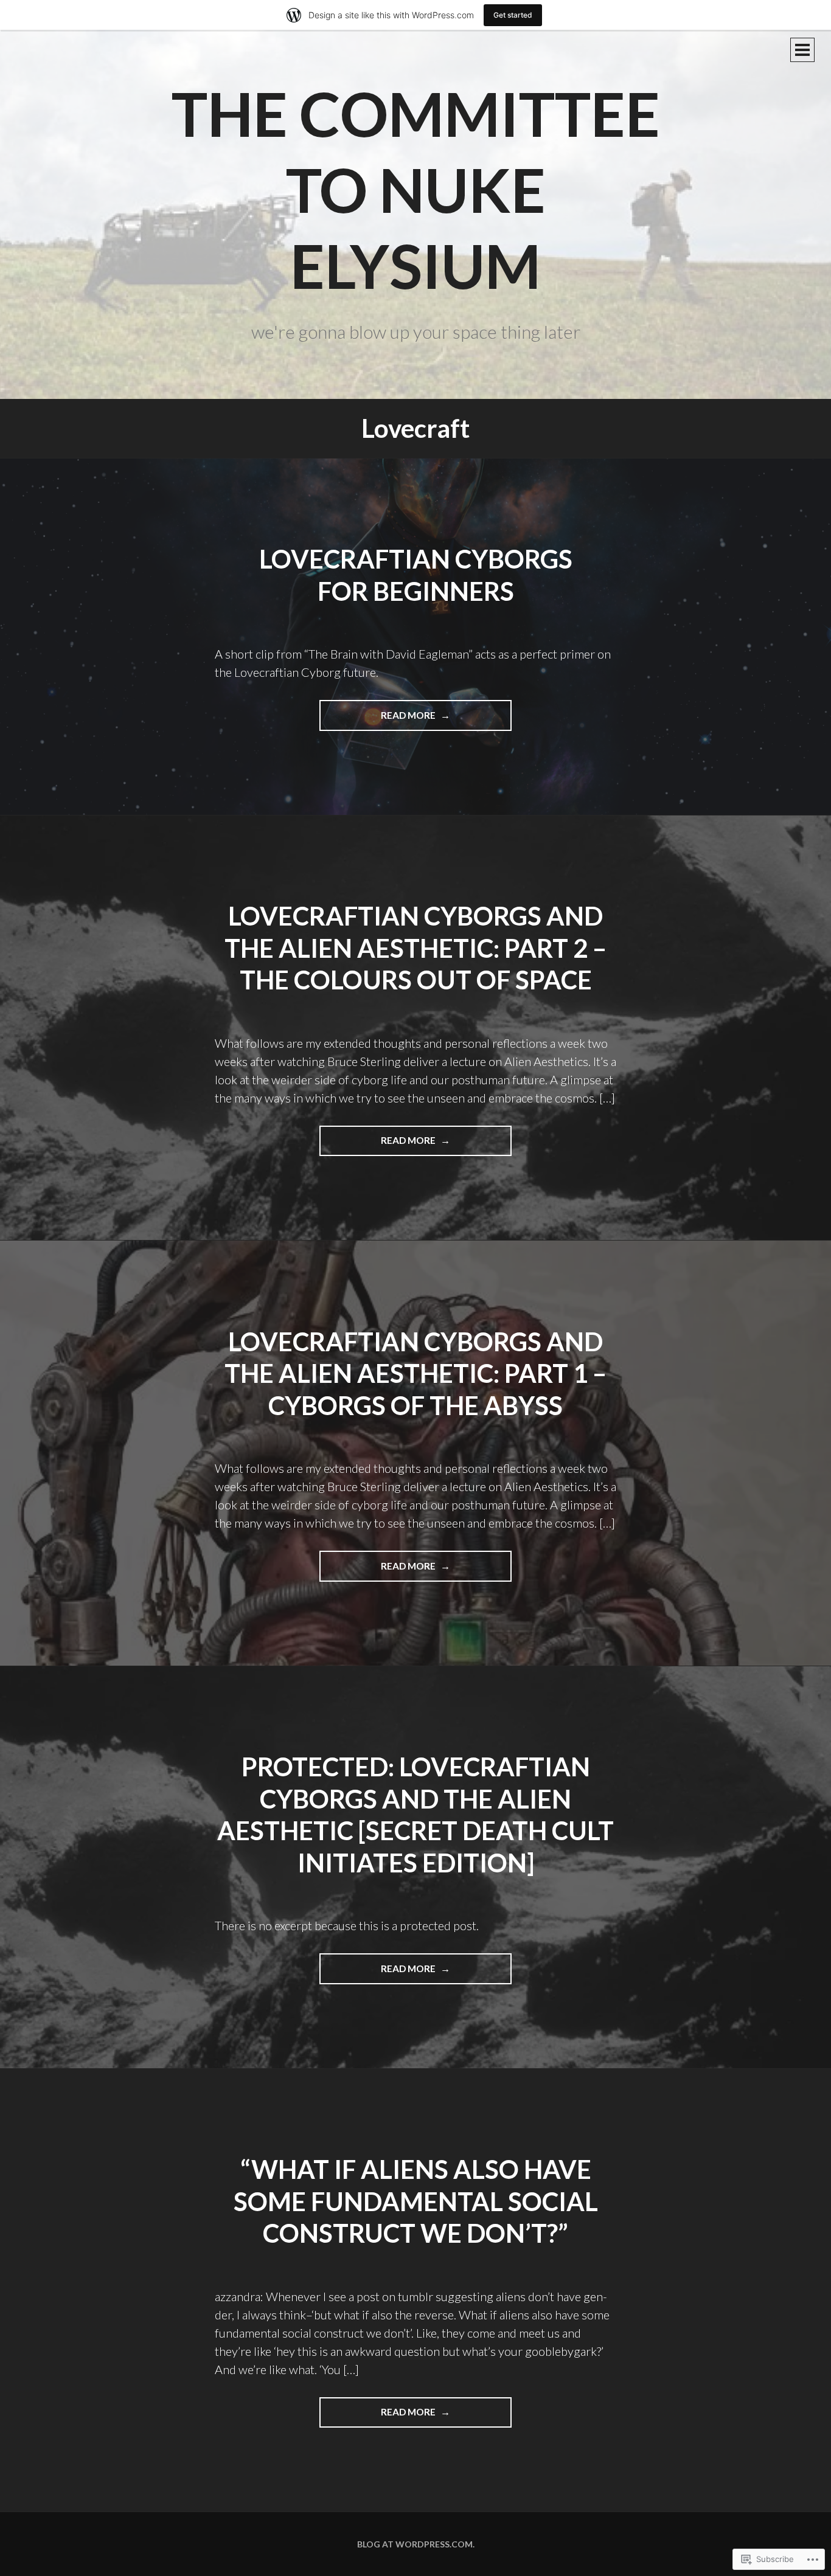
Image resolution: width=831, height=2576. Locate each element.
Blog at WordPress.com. (416, 2544)
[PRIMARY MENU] (802, 50)
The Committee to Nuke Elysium (416, 189)
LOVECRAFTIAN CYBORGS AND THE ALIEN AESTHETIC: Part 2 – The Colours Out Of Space (415, 948)
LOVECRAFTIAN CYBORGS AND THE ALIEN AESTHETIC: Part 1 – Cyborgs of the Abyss (415, 1373)
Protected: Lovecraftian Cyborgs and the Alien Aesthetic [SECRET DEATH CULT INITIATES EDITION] (415, 1815)
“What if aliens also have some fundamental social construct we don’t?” (416, 2201)
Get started (513, 15)
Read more (378, 720)
